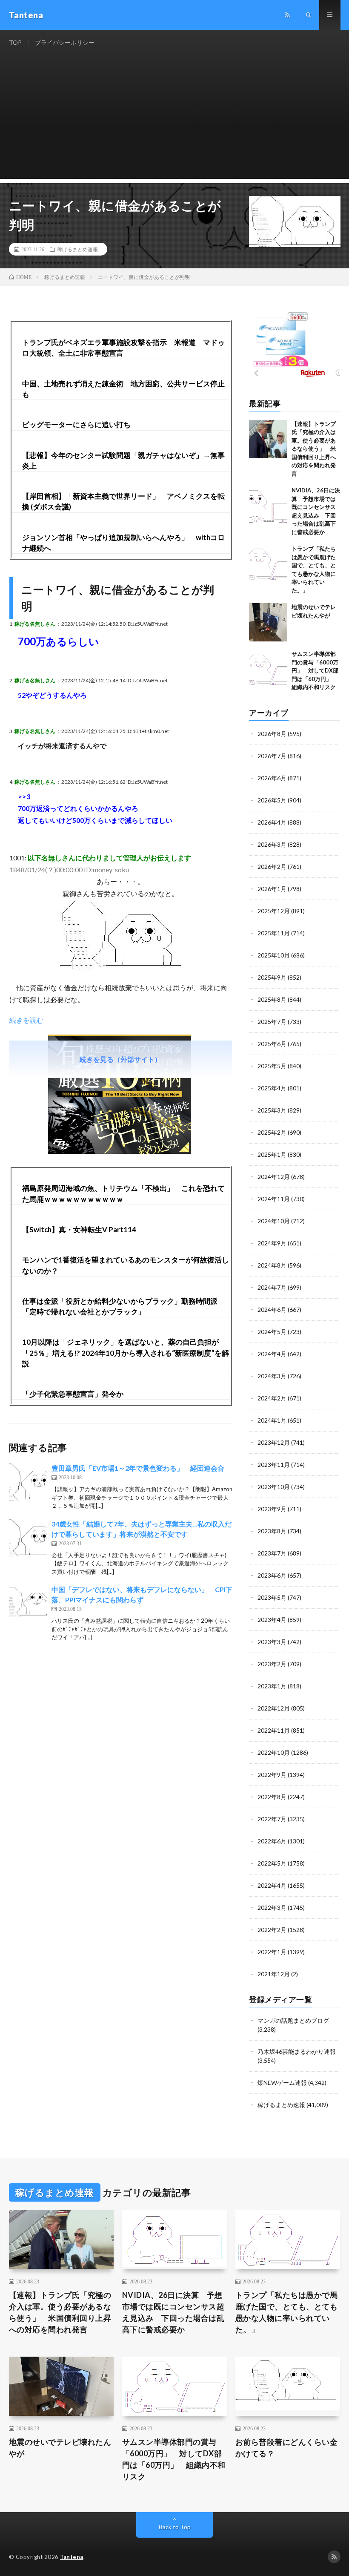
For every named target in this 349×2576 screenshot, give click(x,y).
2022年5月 (272, 1863)
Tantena (72, 2557)
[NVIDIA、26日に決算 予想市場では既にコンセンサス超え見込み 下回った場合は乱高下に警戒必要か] (268, 506)
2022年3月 (272, 1908)
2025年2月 (272, 1132)
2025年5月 (272, 1066)
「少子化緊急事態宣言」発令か (73, 1394)
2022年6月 (272, 1841)
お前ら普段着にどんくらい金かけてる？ (287, 2448)
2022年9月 (272, 1775)
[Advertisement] (175, 119)
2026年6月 (272, 778)
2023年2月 (272, 1664)
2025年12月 (274, 911)
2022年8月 (272, 1797)
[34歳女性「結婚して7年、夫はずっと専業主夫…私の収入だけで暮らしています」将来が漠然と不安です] (28, 1538)
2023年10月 (274, 1487)
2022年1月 (272, 1952)
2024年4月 (272, 1354)
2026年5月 (272, 800)
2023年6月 (272, 1575)
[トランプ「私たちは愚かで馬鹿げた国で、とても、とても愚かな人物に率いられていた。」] (268, 564)
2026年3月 (272, 844)
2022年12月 (274, 1708)
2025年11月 (274, 933)
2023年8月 (272, 1531)
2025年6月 (272, 1044)
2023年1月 (272, 1686)
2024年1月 (272, 1420)
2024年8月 (272, 1265)
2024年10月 (274, 1221)
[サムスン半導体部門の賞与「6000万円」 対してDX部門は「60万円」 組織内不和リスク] (268, 669)
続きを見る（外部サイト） (120, 1059)
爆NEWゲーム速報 (282, 2083)
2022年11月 (274, 1730)
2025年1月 (272, 1154)
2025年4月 (272, 1088)
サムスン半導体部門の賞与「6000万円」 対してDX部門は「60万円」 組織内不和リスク (315, 670)
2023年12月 (274, 1442)
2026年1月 (272, 889)
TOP (15, 42)
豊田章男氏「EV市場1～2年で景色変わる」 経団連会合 (138, 1468)
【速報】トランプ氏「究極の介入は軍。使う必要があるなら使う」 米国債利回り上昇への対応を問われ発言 (314, 449)
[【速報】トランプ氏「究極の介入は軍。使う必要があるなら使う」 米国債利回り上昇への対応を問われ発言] (268, 439)
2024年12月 (274, 1177)
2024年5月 (272, 1332)
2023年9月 (272, 1509)
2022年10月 (274, 1752)
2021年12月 (274, 1974)
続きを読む (26, 1020)
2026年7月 (272, 756)
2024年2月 (272, 1398)
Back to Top (175, 2527)
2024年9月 (272, 1243)
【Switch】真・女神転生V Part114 (79, 1229)
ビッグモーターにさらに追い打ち (76, 424)
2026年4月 (272, 822)
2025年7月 (272, 1022)
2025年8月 (272, 999)
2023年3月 (272, 1642)
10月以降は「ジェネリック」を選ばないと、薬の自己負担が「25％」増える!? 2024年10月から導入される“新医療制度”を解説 (126, 1353)
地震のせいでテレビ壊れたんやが (60, 2448)
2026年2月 (272, 867)
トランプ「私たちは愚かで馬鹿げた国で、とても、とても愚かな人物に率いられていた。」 (287, 2312)
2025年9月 (272, 977)
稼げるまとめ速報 (77, 249)
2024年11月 (274, 1199)
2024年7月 (272, 1287)
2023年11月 (274, 1465)
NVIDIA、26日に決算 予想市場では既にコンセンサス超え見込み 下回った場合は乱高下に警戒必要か (173, 2312)
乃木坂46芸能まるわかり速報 (297, 2051)
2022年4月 (272, 1885)
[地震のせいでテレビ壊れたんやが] (268, 622)
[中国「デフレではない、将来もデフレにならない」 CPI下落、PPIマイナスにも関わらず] (28, 1604)
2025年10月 (274, 955)
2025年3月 (272, 1110)
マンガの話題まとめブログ (293, 2020)
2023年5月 (272, 1597)
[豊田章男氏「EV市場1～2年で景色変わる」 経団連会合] (28, 1482)
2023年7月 (272, 1553)
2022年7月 (272, 1819)
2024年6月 (272, 1310)
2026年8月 (272, 734)
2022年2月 (272, 1930)
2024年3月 (272, 1376)
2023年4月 (272, 1620)
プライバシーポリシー (65, 42)
